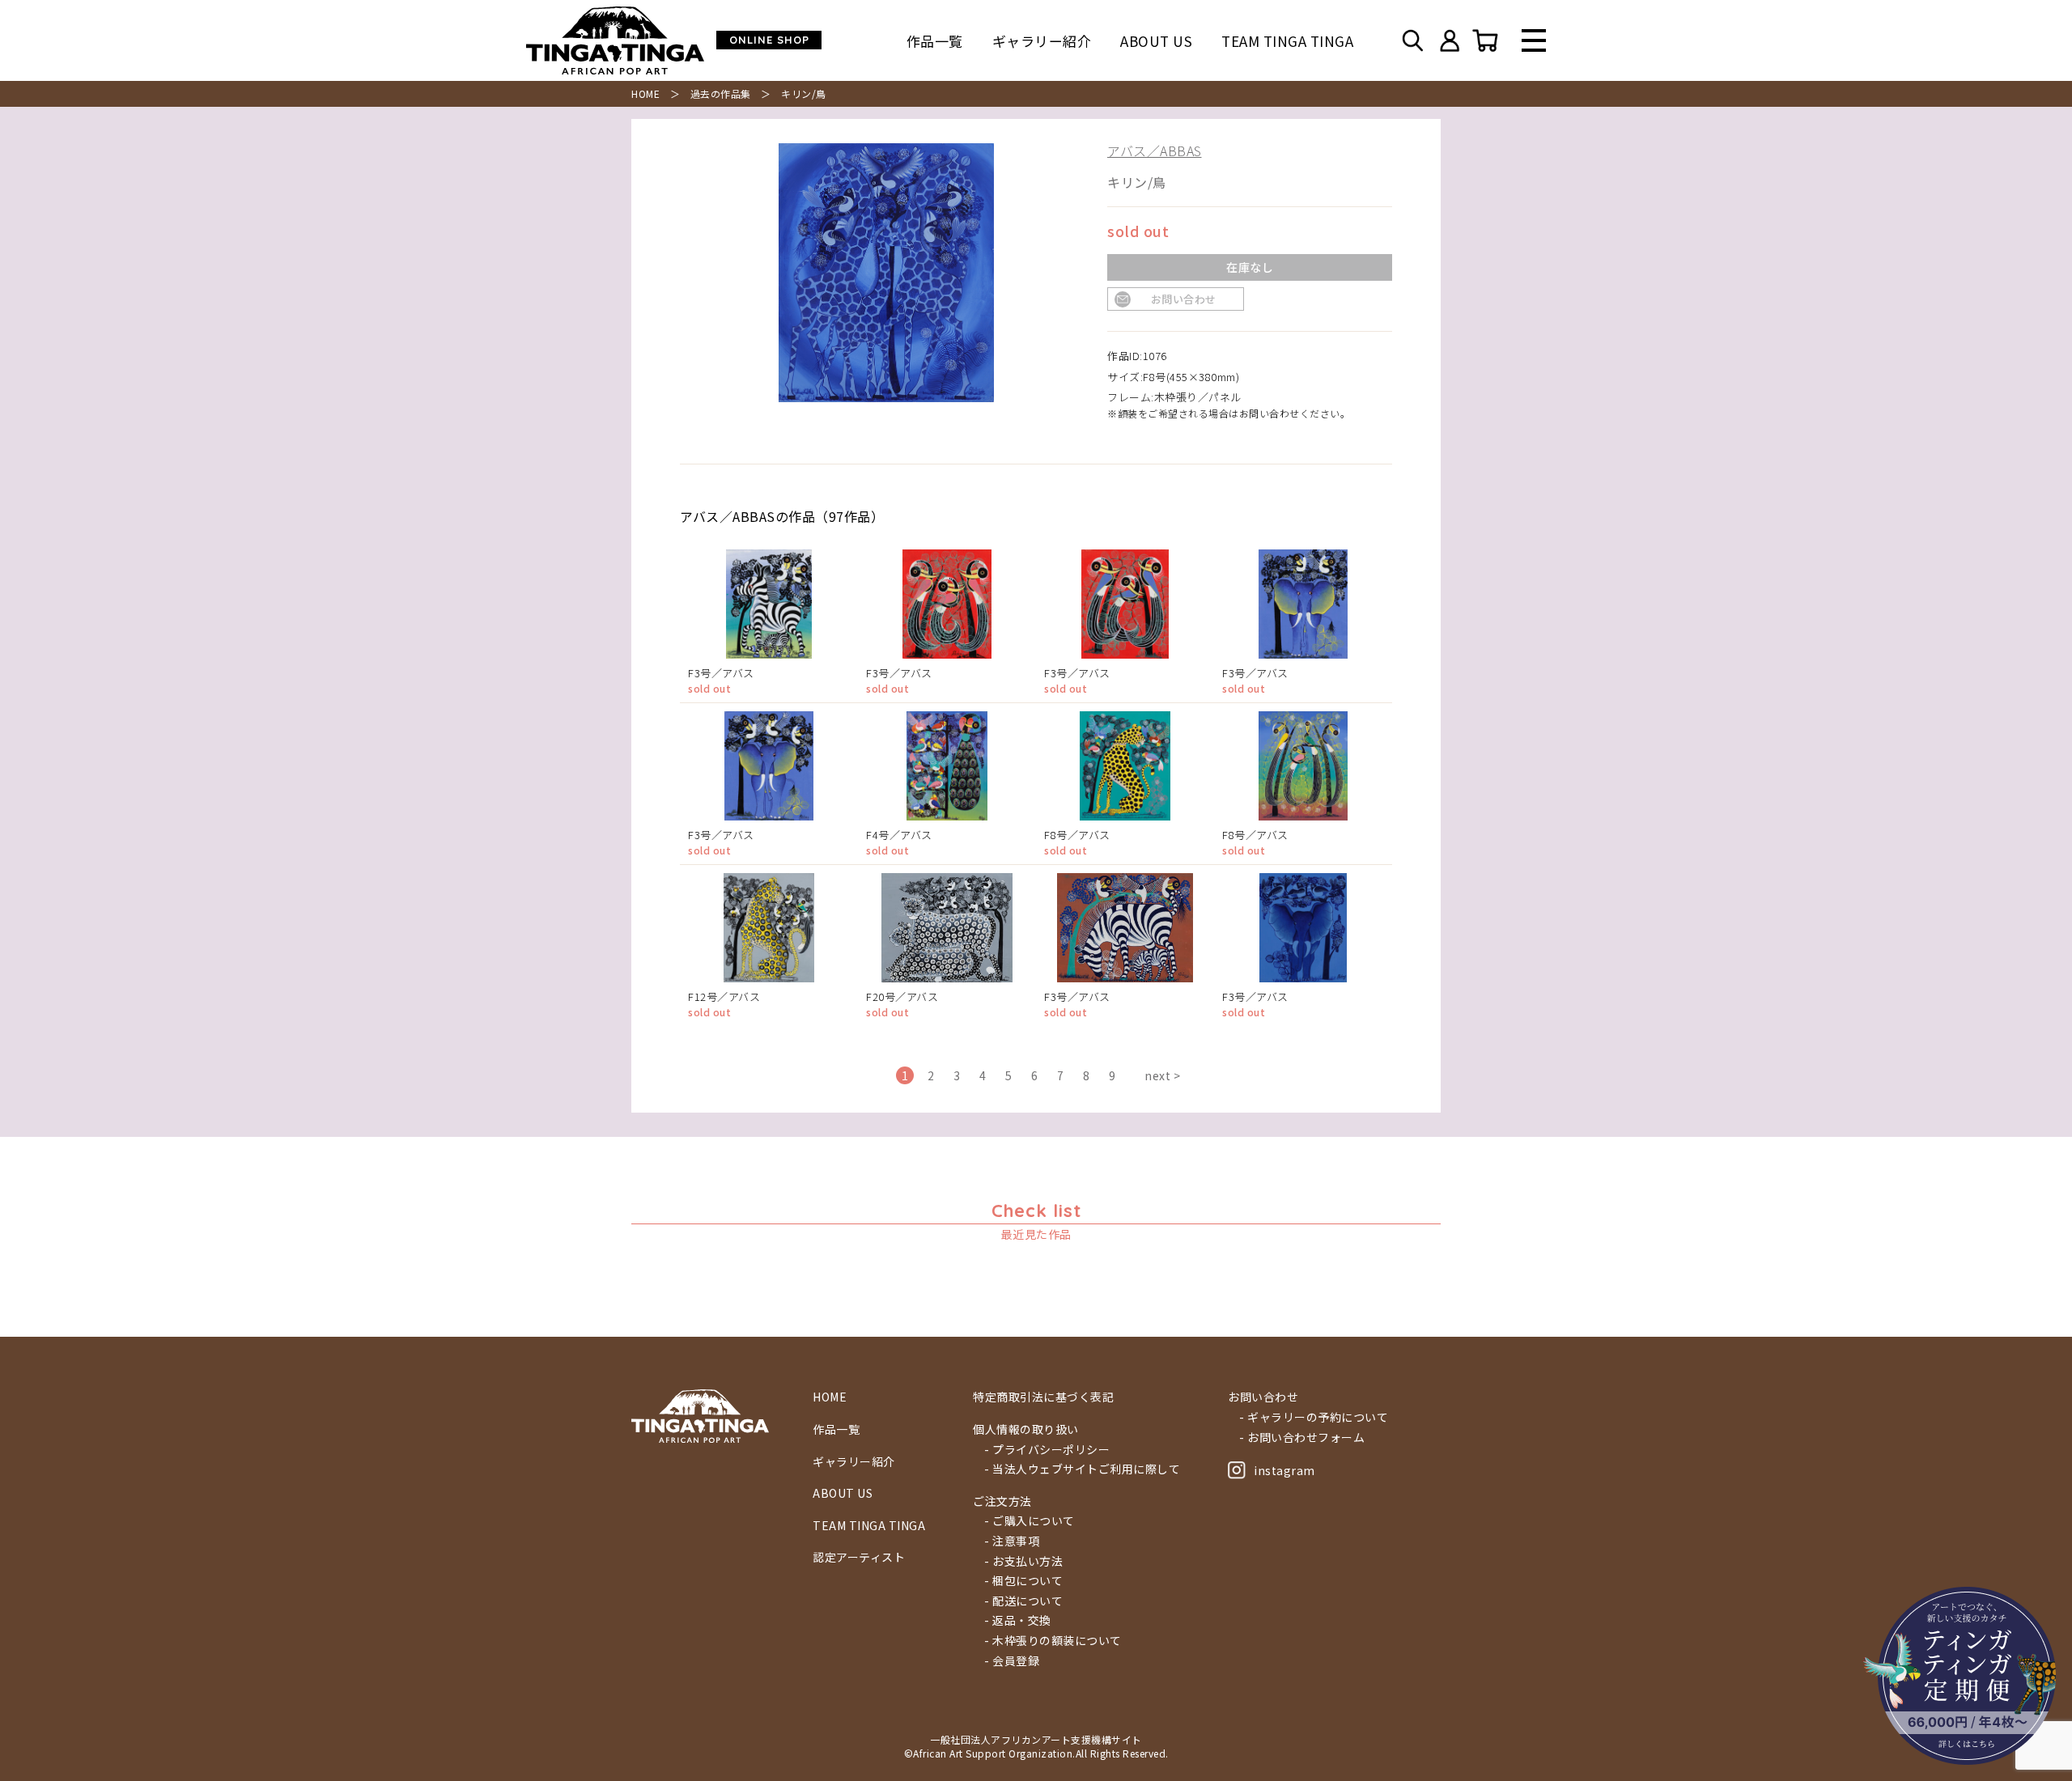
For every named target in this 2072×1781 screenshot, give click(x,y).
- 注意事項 (1012, 1541)
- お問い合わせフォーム (1302, 1438)
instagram (1284, 1470)
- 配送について (1023, 1601)
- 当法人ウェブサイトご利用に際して (1082, 1469)
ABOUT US (1156, 41)
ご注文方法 (1002, 1501)
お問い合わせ (1184, 299)
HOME (645, 93)
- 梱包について (1023, 1581)
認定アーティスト (859, 1557)
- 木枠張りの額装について (1053, 1641)
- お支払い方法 (1023, 1561)
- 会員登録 (1012, 1661)
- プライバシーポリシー (1047, 1450)
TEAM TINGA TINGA (1287, 41)
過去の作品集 (721, 93)
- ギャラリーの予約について (1314, 1417)
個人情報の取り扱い (1026, 1429)
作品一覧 (935, 41)
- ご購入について (1030, 1521)
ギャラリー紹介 (1042, 41)
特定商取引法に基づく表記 (1043, 1397)
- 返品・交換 (1018, 1620)
